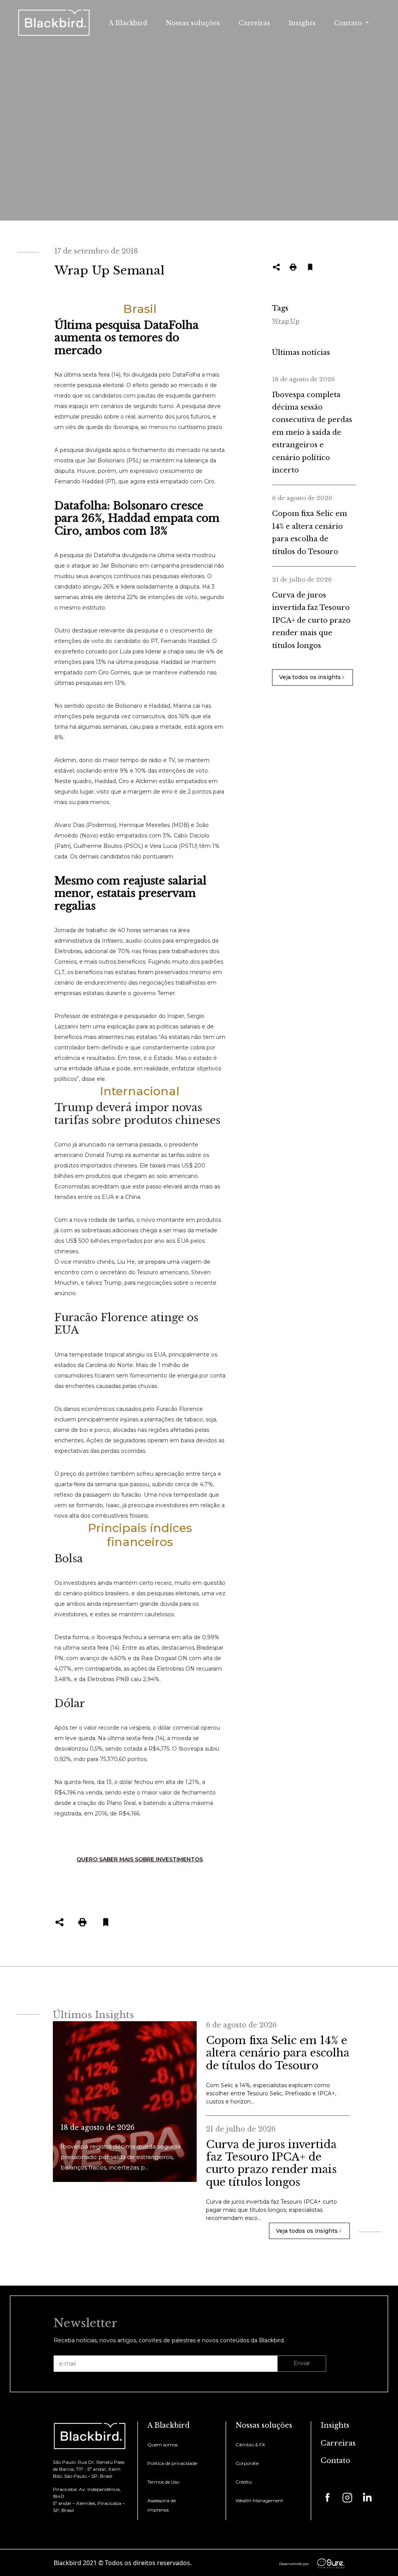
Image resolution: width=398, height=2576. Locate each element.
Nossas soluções (193, 23)
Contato (335, 2461)
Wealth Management (259, 2500)
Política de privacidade (172, 2463)
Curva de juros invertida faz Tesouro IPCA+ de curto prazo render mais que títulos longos (311, 620)
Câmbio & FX (250, 2445)
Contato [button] (349, 23)
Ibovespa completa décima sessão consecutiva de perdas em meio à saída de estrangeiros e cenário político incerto (312, 433)
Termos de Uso (163, 2482)
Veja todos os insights (310, 677)
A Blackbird (128, 23)
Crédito (244, 2482)
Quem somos (162, 2445)
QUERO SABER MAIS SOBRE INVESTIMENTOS (140, 1859)
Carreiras (254, 23)
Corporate (247, 2463)
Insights (302, 23)
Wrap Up (286, 321)
